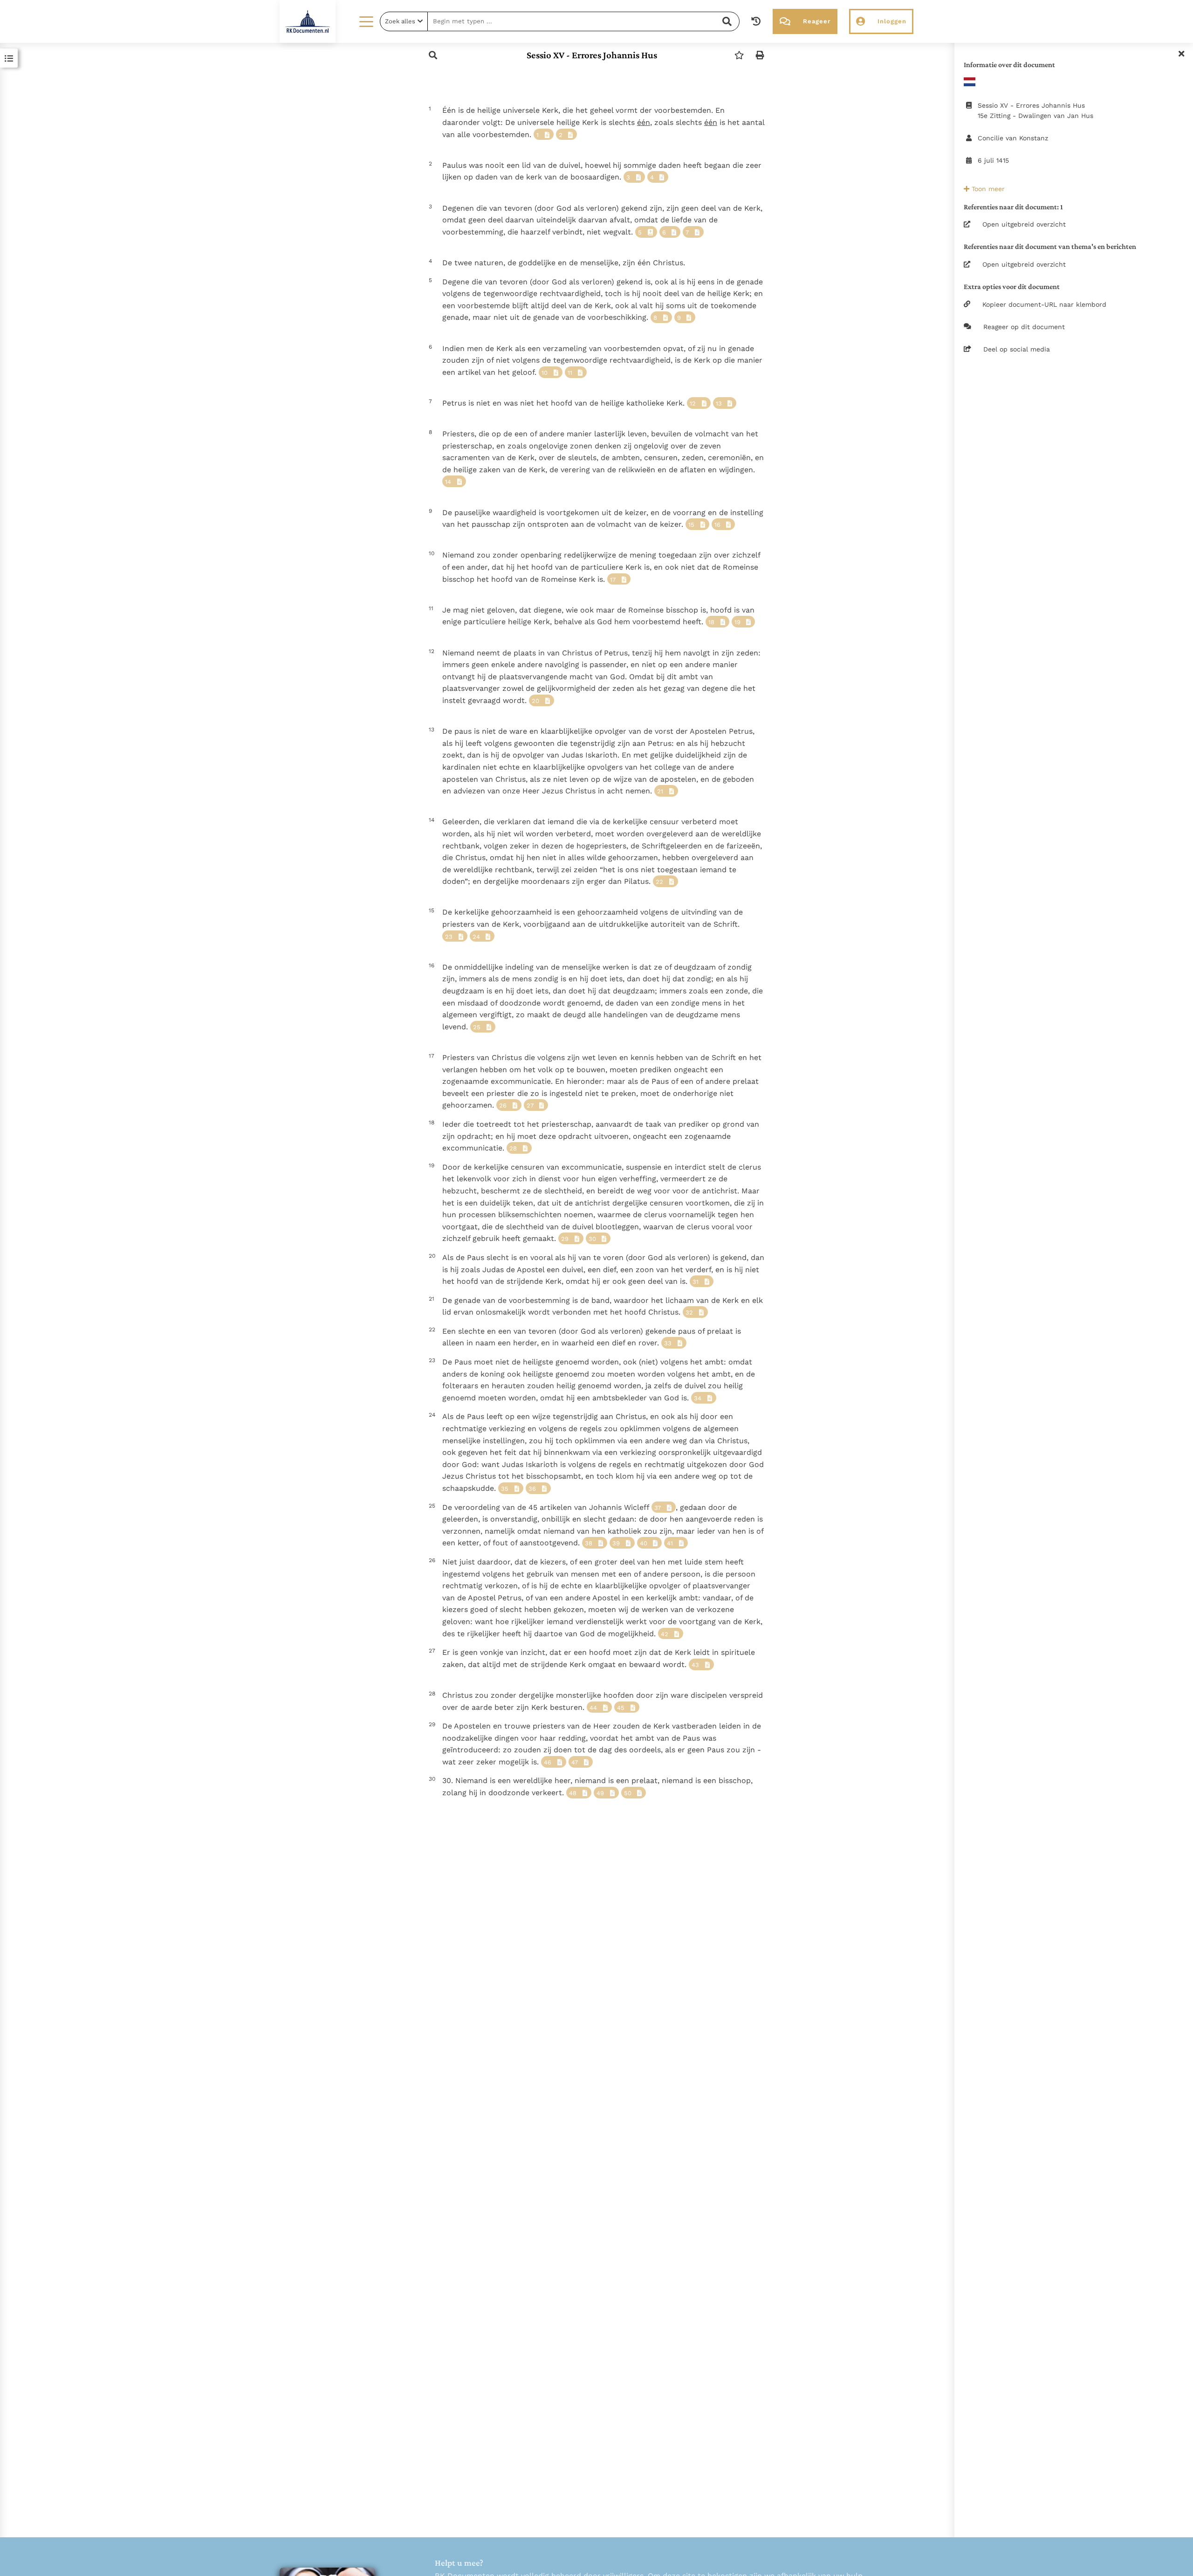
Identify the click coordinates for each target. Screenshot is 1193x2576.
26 (503, 1105)
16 (717, 525)
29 (565, 1239)
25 (477, 1027)
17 (613, 580)
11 (570, 373)
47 (575, 1762)
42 (665, 1634)
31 (696, 1282)
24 (476, 937)
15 (691, 525)
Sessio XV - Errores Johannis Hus (592, 55)
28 (513, 1148)
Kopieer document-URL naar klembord (1044, 304)
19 (737, 622)
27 (530, 1105)
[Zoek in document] (433, 55)
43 (695, 1665)
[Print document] (760, 55)
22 (659, 882)
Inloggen (892, 21)
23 (449, 937)
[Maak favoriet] (739, 55)
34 (698, 1398)
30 (592, 1239)
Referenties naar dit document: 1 (1013, 207)
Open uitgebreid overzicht (1024, 224)
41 (670, 1543)
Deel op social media (1017, 349)
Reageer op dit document (1024, 327)
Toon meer (987, 189)
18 (711, 622)
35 (505, 1489)
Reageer (817, 21)
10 (545, 373)
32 (689, 1312)
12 (693, 403)
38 (589, 1543)
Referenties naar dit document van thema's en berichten (1050, 246)
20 (535, 701)
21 (660, 791)
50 (628, 1793)
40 (644, 1543)
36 (532, 1489)
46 (548, 1762)
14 (448, 482)
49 (600, 1793)
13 (719, 403)
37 (658, 1508)
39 (616, 1543)
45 (621, 1708)
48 (573, 1793)
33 (668, 1343)
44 (593, 1708)
